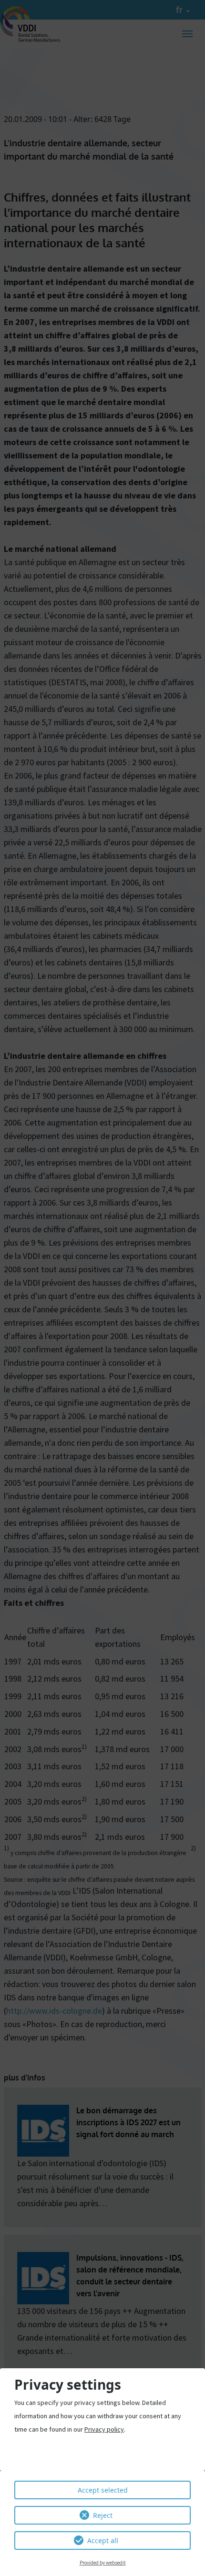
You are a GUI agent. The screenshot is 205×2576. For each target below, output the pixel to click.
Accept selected (103, 2490)
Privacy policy (104, 2429)
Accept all (103, 2541)
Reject (103, 2515)
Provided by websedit (103, 2563)
